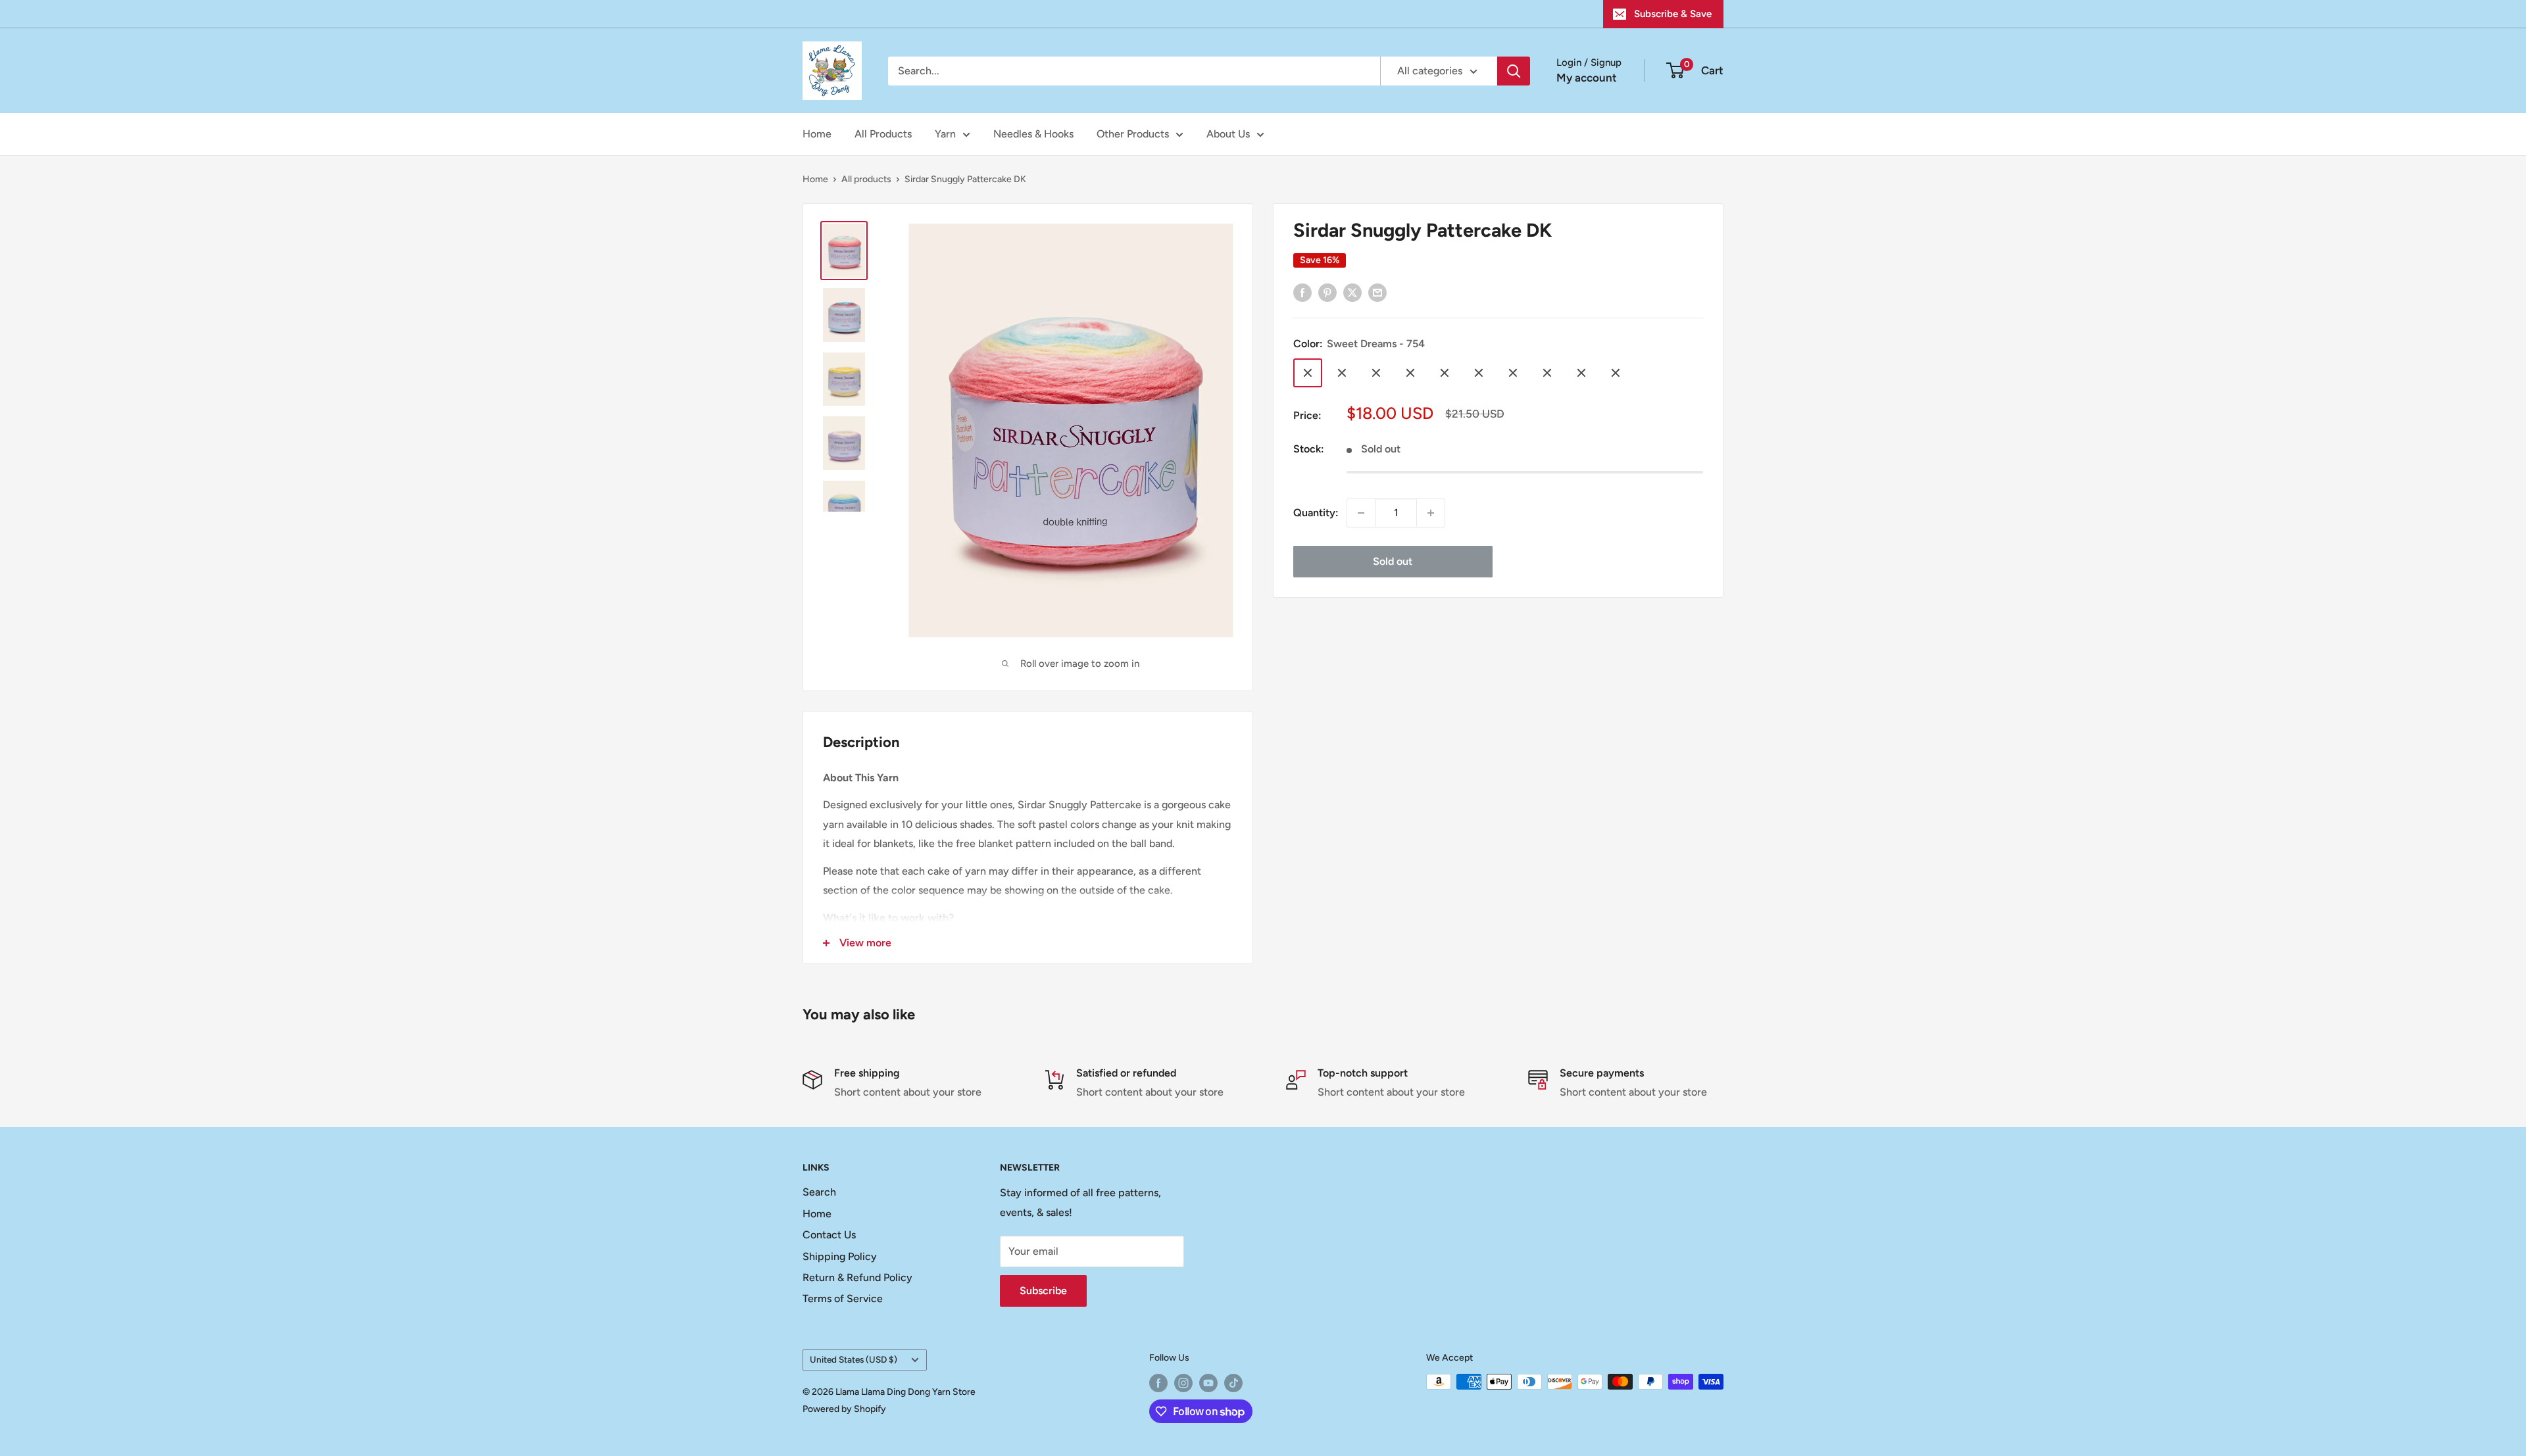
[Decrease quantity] (1361, 513)
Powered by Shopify (844, 1409)
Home (817, 134)
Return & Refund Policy (857, 1277)
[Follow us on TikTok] (1233, 1383)
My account (1587, 78)
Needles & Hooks (1033, 134)
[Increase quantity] (1431, 513)
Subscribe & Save (1673, 14)
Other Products (1133, 134)
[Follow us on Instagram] (1183, 1383)
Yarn (945, 134)
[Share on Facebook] (1302, 292)
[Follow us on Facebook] (1158, 1383)
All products (866, 179)
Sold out (1393, 561)
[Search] (1514, 71)
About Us (1228, 134)
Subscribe (1043, 1291)
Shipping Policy (840, 1256)
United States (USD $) (854, 1359)
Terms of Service (843, 1298)
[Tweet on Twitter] (1352, 292)
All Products (883, 134)
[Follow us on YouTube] (1208, 1383)
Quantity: (1316, 513)
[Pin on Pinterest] (1327, 292)
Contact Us (829, 1235)
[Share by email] (1377, 292)
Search (819, 1192)
